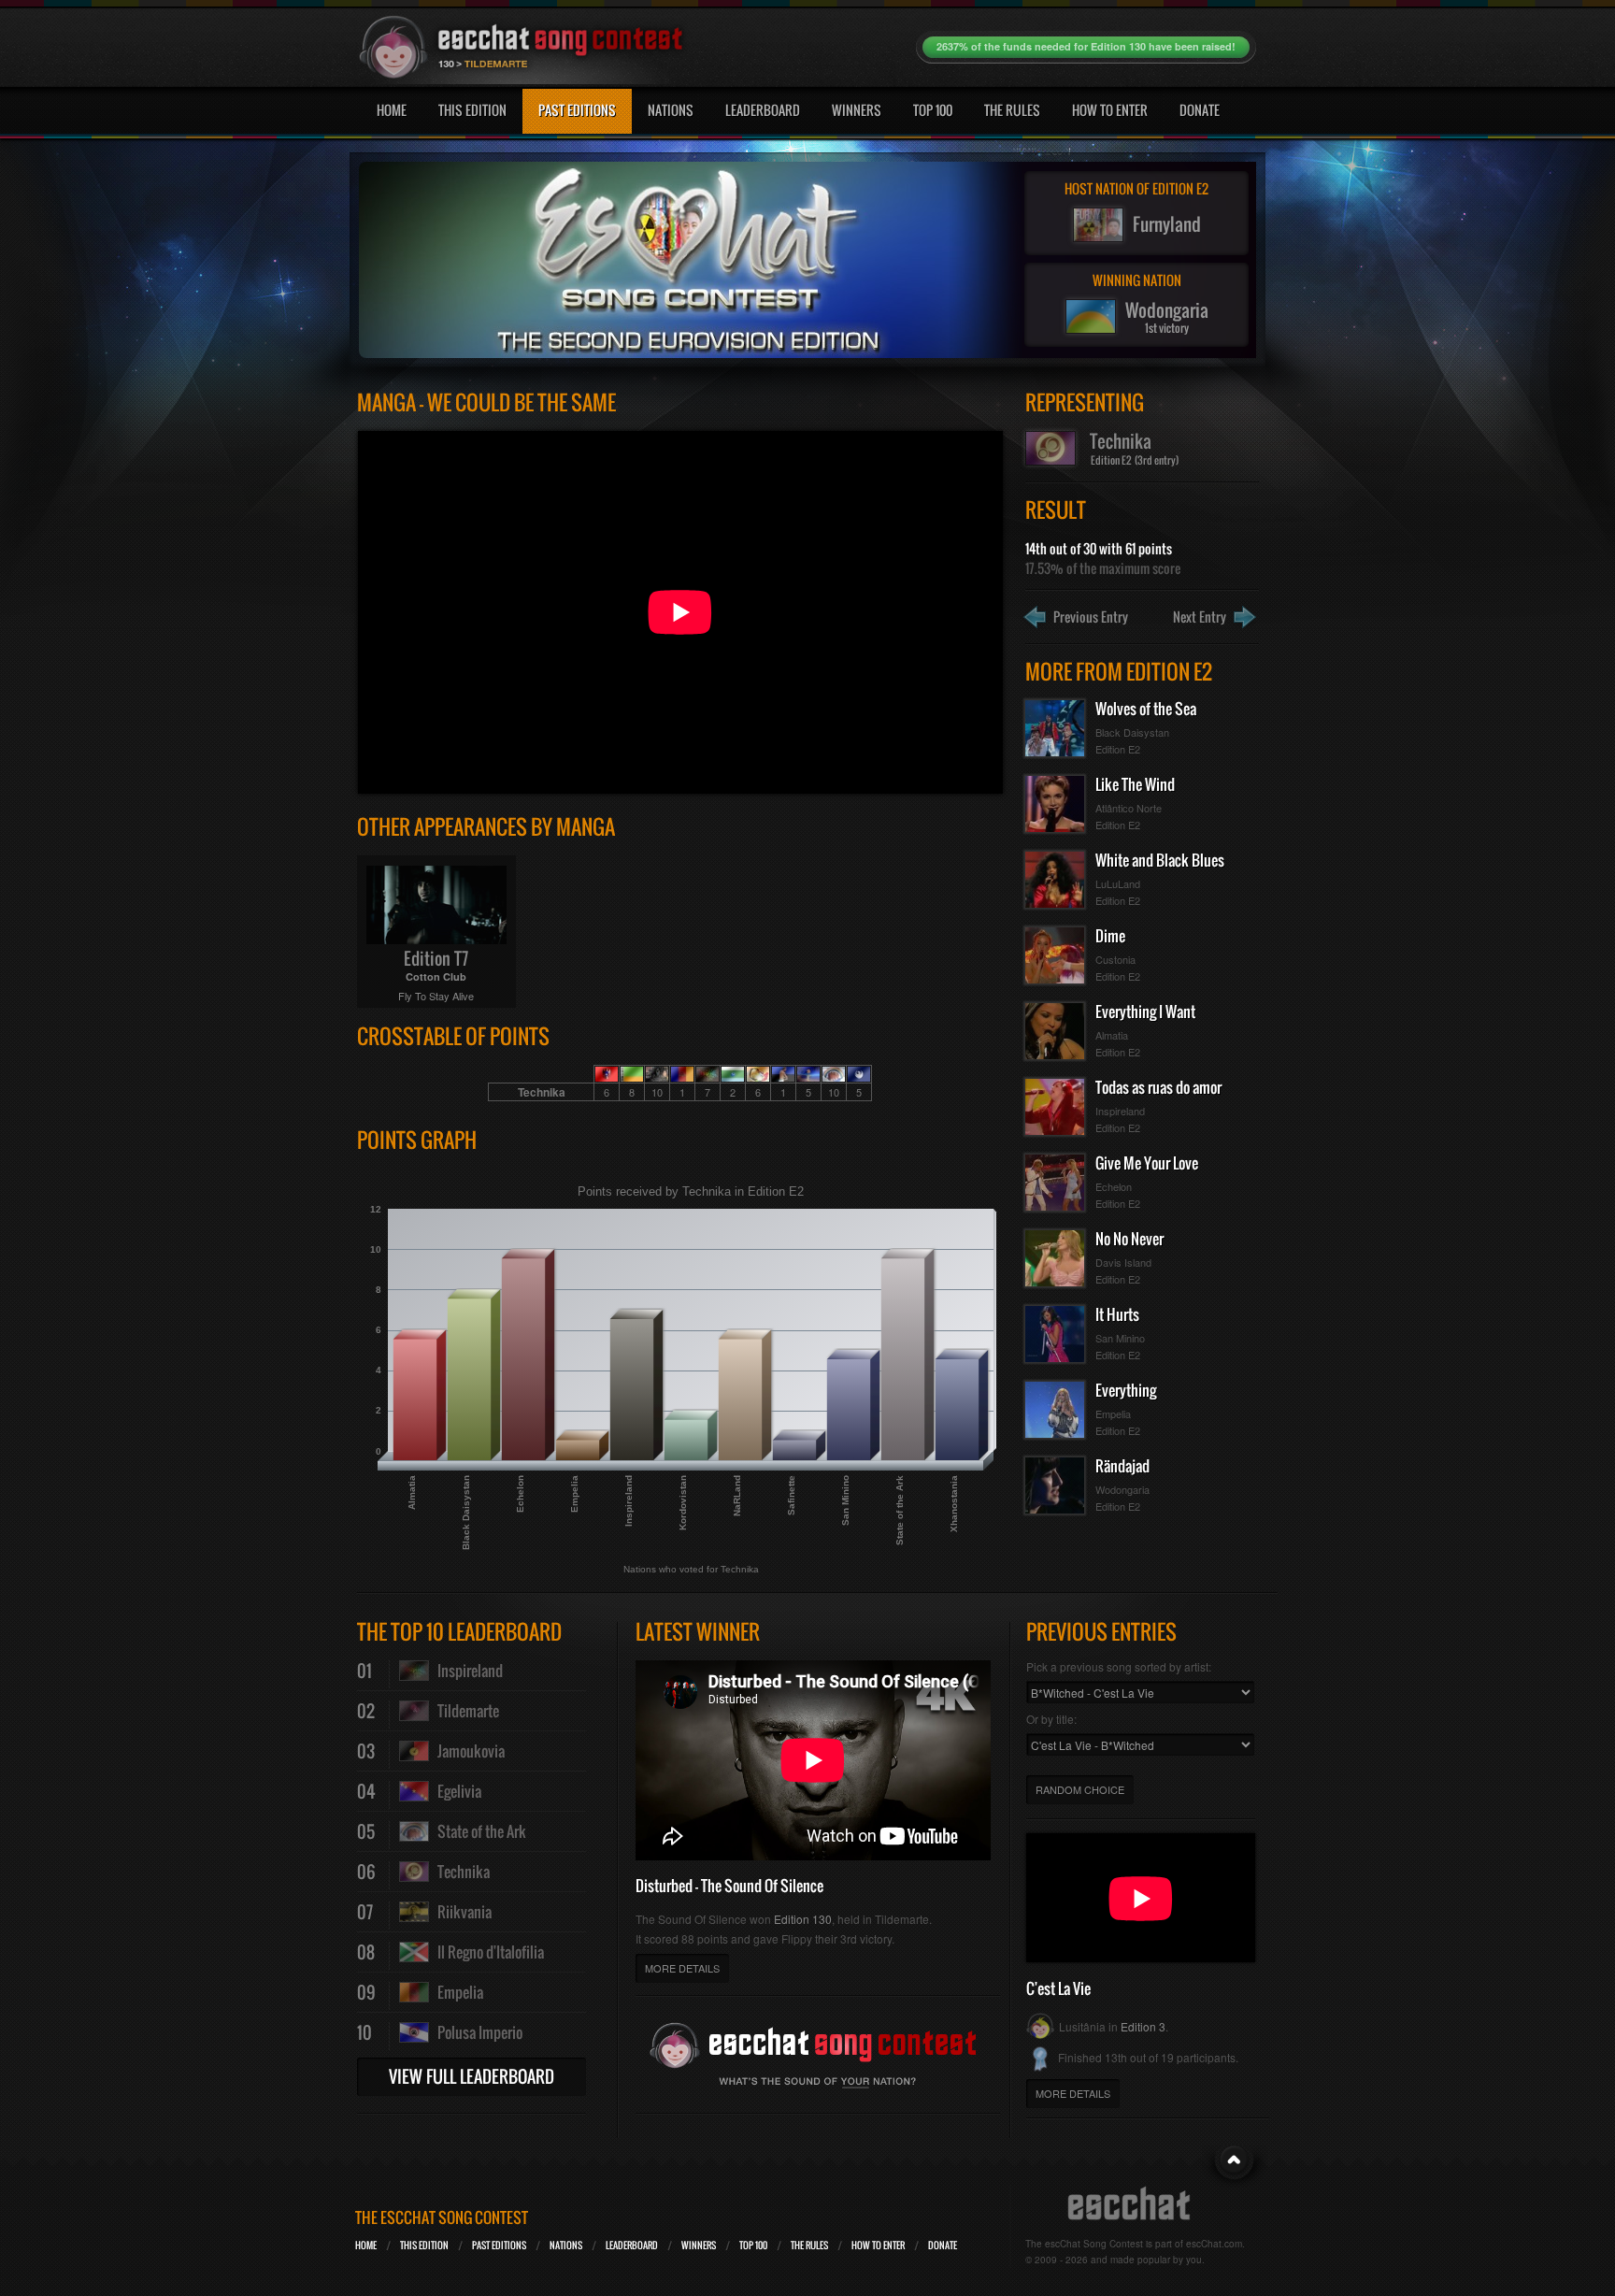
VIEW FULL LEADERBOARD (472, 2076)
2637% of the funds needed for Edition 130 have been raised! (1086, 46)
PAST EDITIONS (499, 2245)
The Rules (1012, 110)
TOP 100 (753, 2245)
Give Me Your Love (1147, 1163)
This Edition (472, 110)
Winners (857, 110)
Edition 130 (803, 1919)
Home (392, 110)
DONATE (943, 2245)
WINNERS (699, 2245)
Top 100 (933, 110)
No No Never (1129, 1239)
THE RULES (809, 2245)
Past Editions (577, 110)
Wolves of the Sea (1146, 709)
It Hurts (1117, 1314)
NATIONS (566, 2245)
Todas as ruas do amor (1158, 1087)
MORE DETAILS (682, 1968)
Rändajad (1122, 1466)
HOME (366, 2245)
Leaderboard (763, 110)
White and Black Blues (1160, 860)
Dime (1110, 936)
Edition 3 (1143, 2026)
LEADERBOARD (632, 2245)
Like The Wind (1135, 784)
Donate (1200, 110)
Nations (671, 110)
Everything (1126, 1390)
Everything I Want (1145, 1012)
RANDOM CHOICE (1080, 1789)
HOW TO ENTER (878, 2245)
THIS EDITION (424, 2245)
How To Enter (1110, 110)
